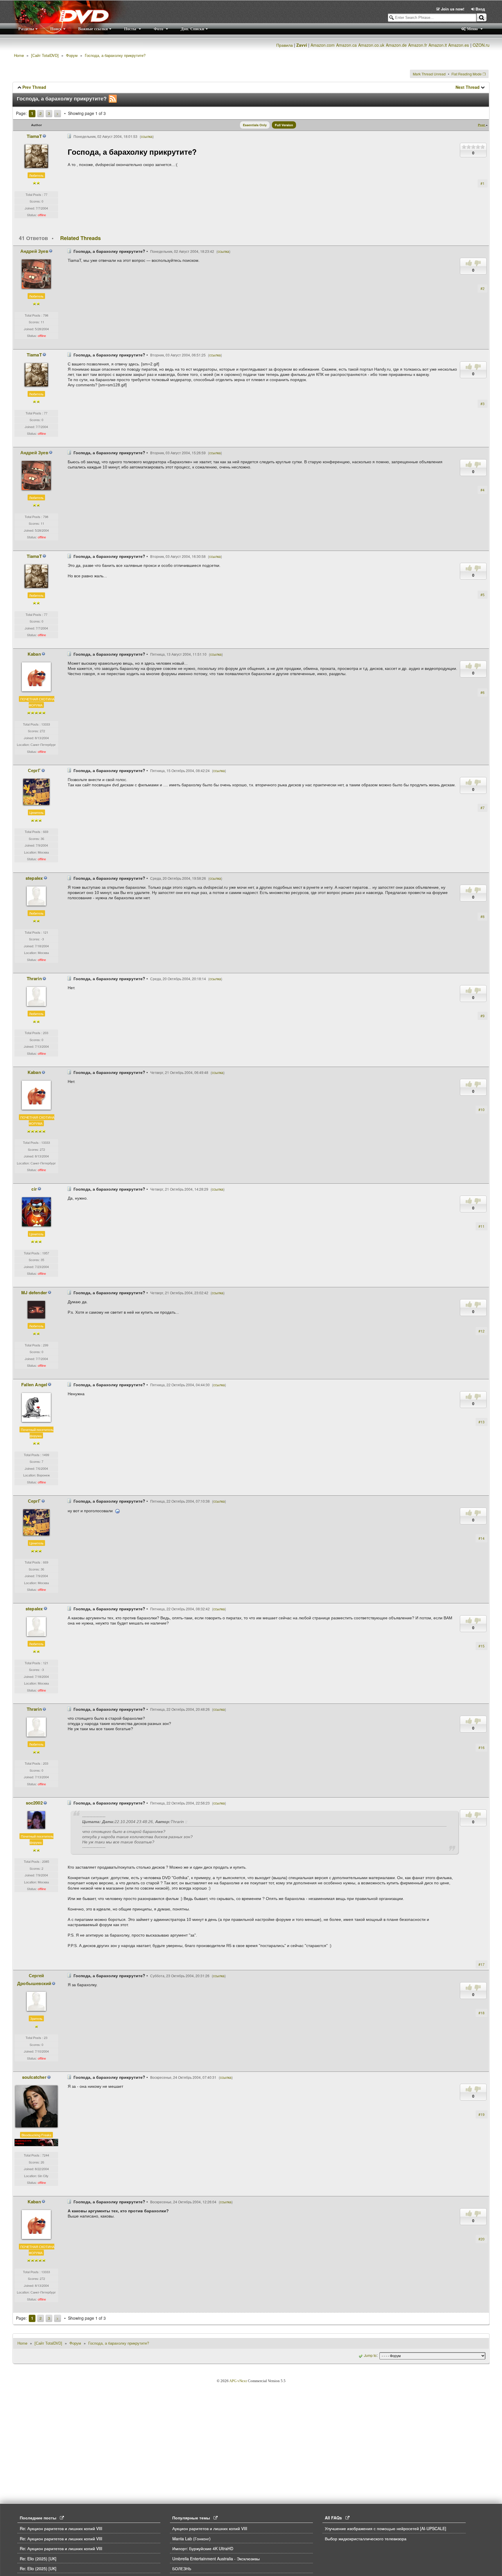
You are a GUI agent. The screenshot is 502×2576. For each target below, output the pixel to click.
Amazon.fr (418, 45)
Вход (480, 9)
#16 (482, 1747)
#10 (482, 1109)
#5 (483, 595)
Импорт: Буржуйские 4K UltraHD (203, 2548)
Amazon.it (438, 45)
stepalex (34, 878)
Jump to (370, 2355)
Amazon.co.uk (371, 45)
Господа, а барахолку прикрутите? (115, 55)
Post (482, 125)
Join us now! (453, 9)
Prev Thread (34, 87)
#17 (482, 1964)
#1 (483, 183)
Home (19, 55)
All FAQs (335, 2518)
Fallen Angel (34, 1385)
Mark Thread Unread (429, 74)
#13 (482, 1422)
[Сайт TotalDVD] (45, 55)
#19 (482, 2114)
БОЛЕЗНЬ (182, 2568)
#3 (483, 404)
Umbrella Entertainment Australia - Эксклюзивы (216, 2559)
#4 (483, 490)
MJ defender (34, 1292)
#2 (483, 288)
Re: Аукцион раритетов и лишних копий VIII (61, 2528)
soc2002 (34, 1803)
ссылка (147, 136)
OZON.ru (481, 45)
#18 (482, 2013)
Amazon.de (396, 45)
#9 (483, 1016)
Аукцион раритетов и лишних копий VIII (210, 2528)
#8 (483, 916)
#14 (482, 1538)
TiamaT (34, 136)
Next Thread (468, 87)
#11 (482, 1226)
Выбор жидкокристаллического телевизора (366, 2539)
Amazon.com (323, 45)
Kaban (34, 654)
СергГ (34, 770)
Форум (72, 55)
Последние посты (40, 2518)
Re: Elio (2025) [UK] (38, 2559)
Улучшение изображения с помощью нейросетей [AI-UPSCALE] (386, 2528)
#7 (483, 808)
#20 (482, 2239)
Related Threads (80, 238)
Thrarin (34, 978)
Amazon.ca (346, 45)
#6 (483, 692)
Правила (285, 45)
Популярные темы (193, 2518)
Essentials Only (255, 125)
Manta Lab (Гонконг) (191, 2539)
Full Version (284, 125)
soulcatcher (34, 2077)
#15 (482, 1646)
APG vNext (238, 2381)
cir (34, 1189)
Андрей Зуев (34, 251)
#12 (482, 1331)
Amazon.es (459, 45)
